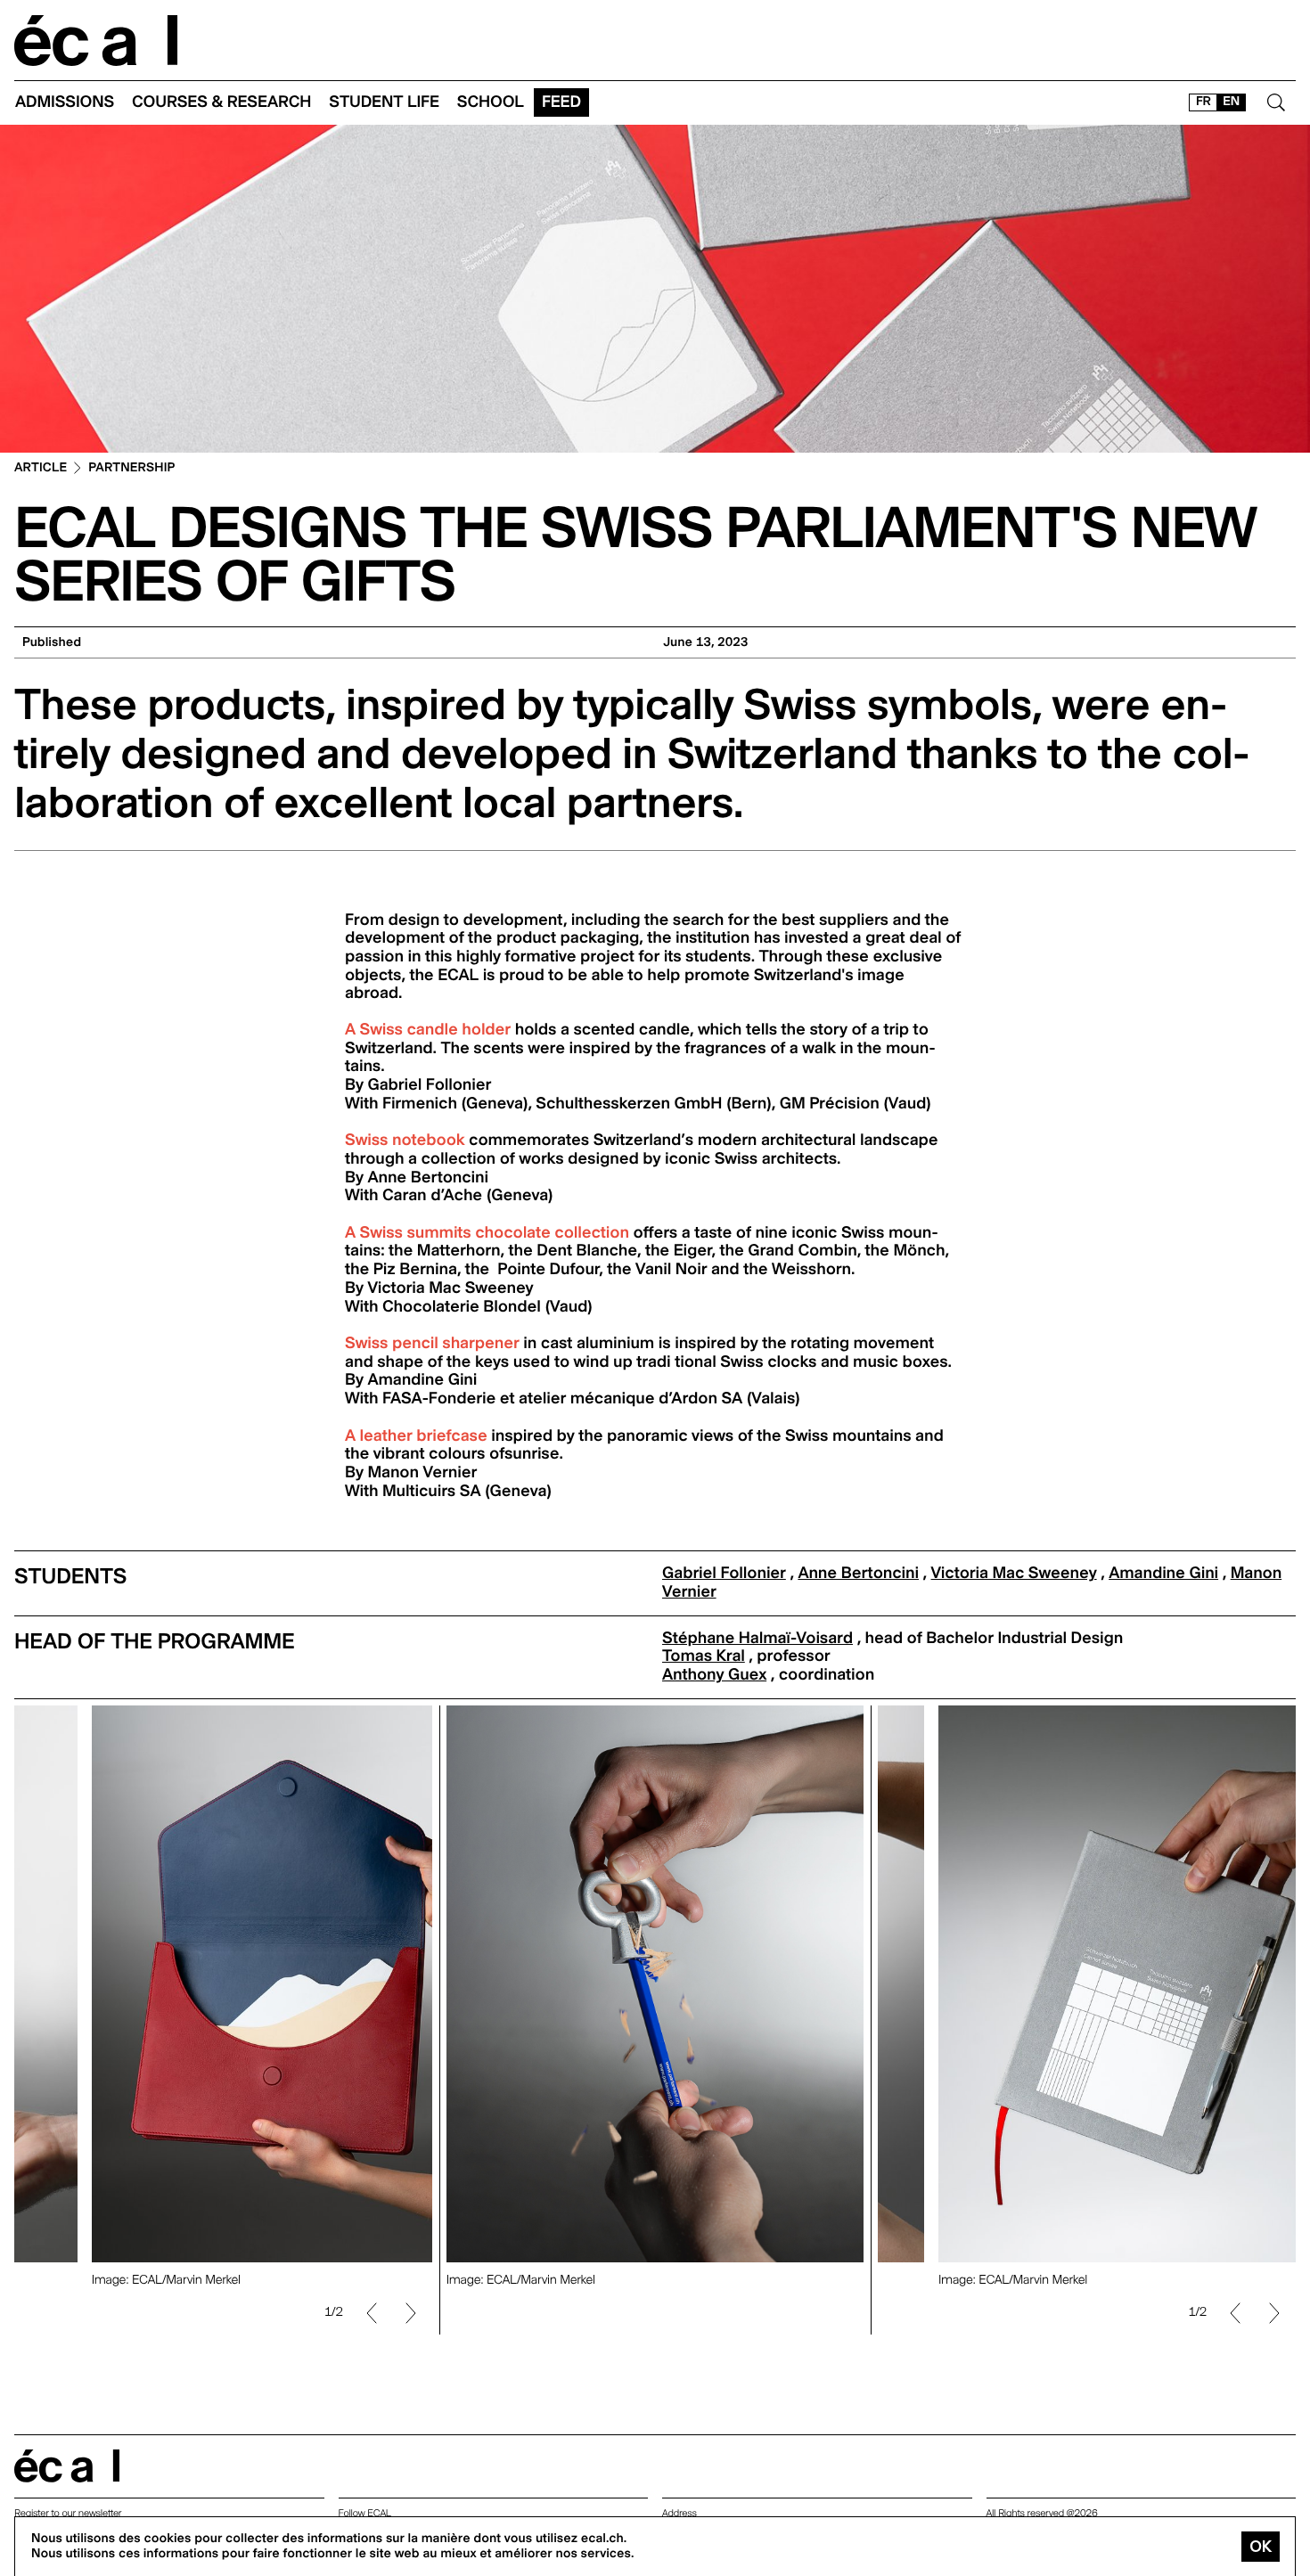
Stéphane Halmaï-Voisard (757, 1638)
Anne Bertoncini (858, 1573)
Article (41, 468)
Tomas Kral (704, 1656)
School (491, 102)
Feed (561, 102)
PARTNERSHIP (131, 468)
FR (1204, 102)
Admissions (65, 102)
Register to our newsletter (68, 2513)
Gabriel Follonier (724, 1573)
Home (96, 41)
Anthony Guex (714, 1675)
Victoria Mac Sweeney (1014, 1573)
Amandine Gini (1163, 1573)
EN (1231, 102)
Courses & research (221, 102)
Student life (384, 102)
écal (67, 2466)
